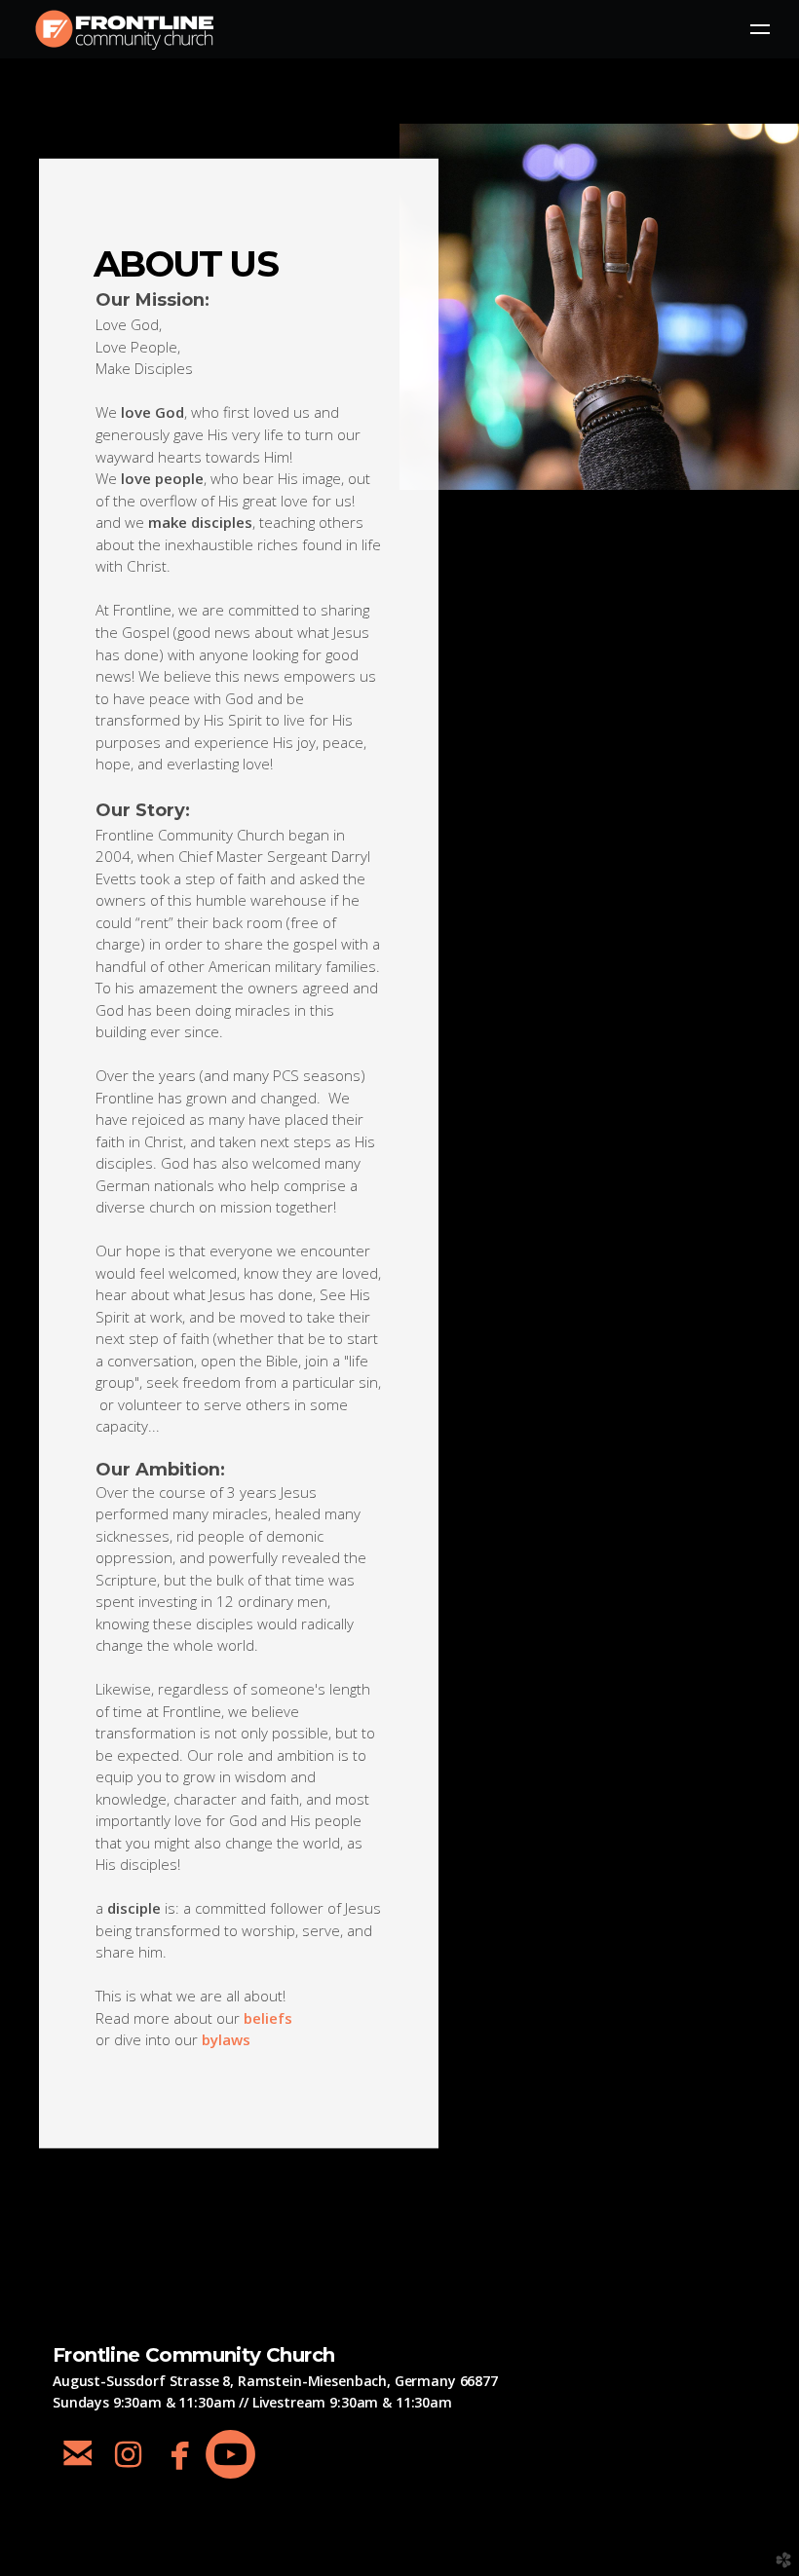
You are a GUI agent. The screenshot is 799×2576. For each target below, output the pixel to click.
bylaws (226, 2039)
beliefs (268, 2017)
